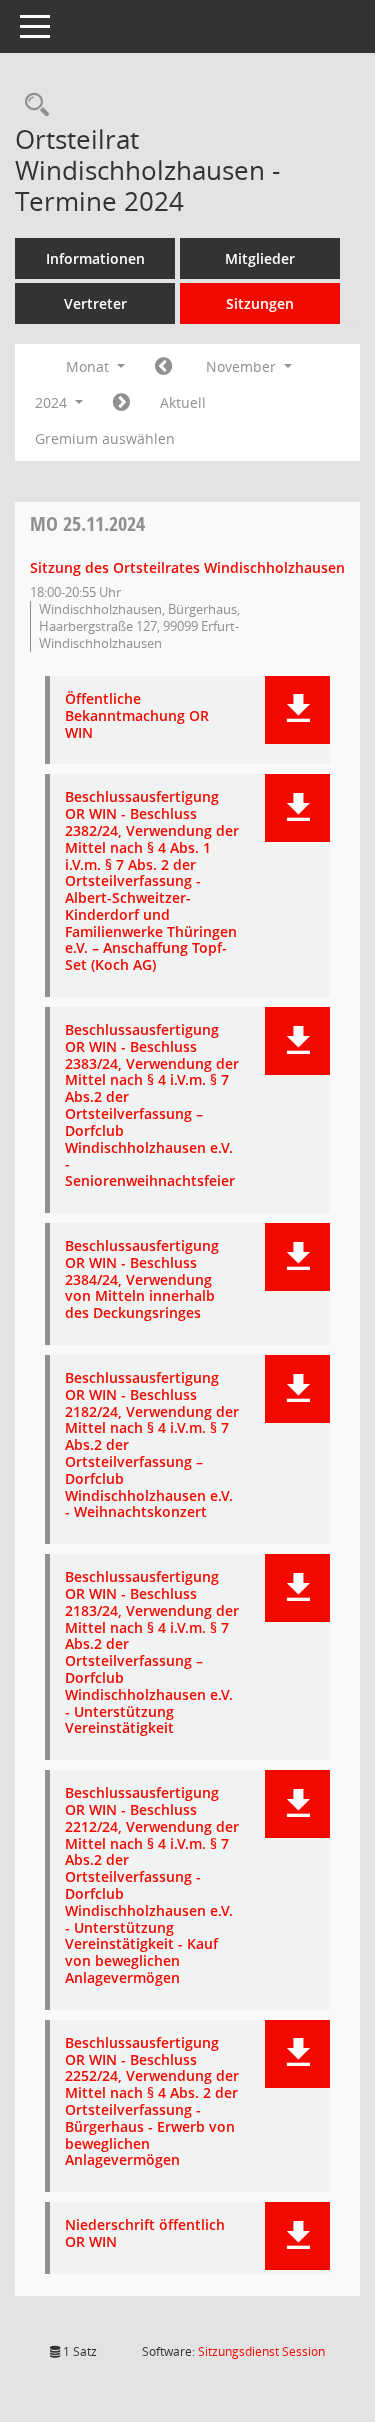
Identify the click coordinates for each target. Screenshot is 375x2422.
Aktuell (183, 402)
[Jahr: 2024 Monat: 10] (163, 367)
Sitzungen (260, 303)
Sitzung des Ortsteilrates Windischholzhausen (187, 567)
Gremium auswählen (105, 438)
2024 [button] (53, 402)
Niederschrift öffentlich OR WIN (145, 2234)
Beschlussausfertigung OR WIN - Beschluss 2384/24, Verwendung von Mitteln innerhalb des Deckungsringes (142, 1280)
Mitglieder (260, 258)
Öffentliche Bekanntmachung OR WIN (137, 716)
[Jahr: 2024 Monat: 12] (121, 403)
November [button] (243, 366)
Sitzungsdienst (261, 2351)
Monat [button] (89, 366)
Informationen (95, 258)
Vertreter (95, 303)
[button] (297, 710)
